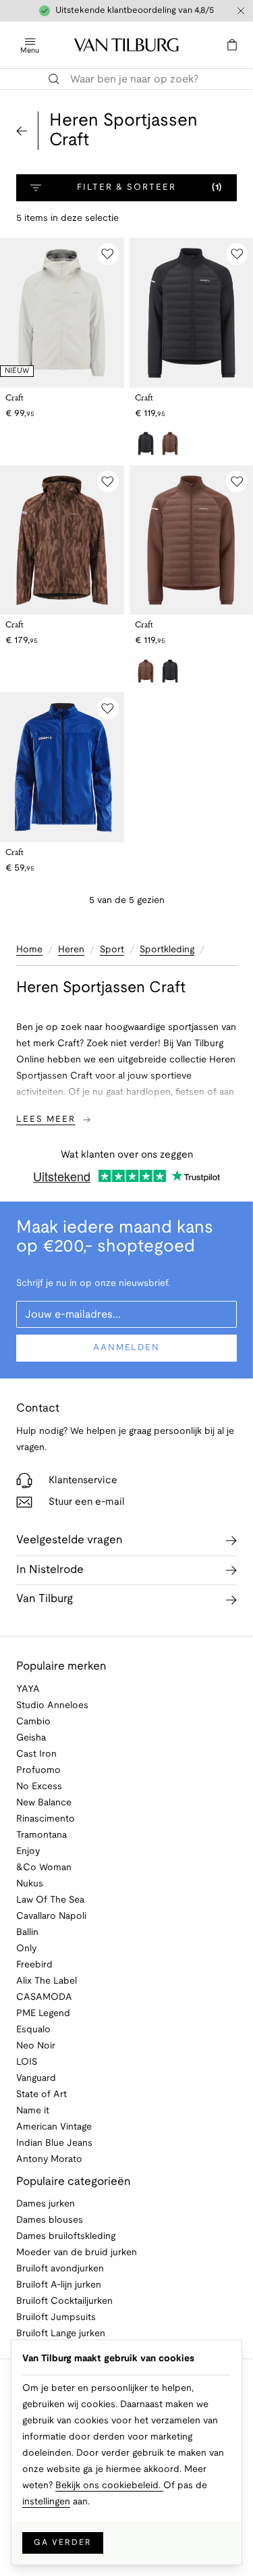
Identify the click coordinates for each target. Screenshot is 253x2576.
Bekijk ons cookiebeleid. (109, 2486)
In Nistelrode (50, 1570)
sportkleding (167, 950)
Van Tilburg (45, 1599)
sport (112, 950)
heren (71, 950)
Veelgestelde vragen (69, 1540)
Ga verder (63, 2543)
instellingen (46, 2502)
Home (29, 950)
